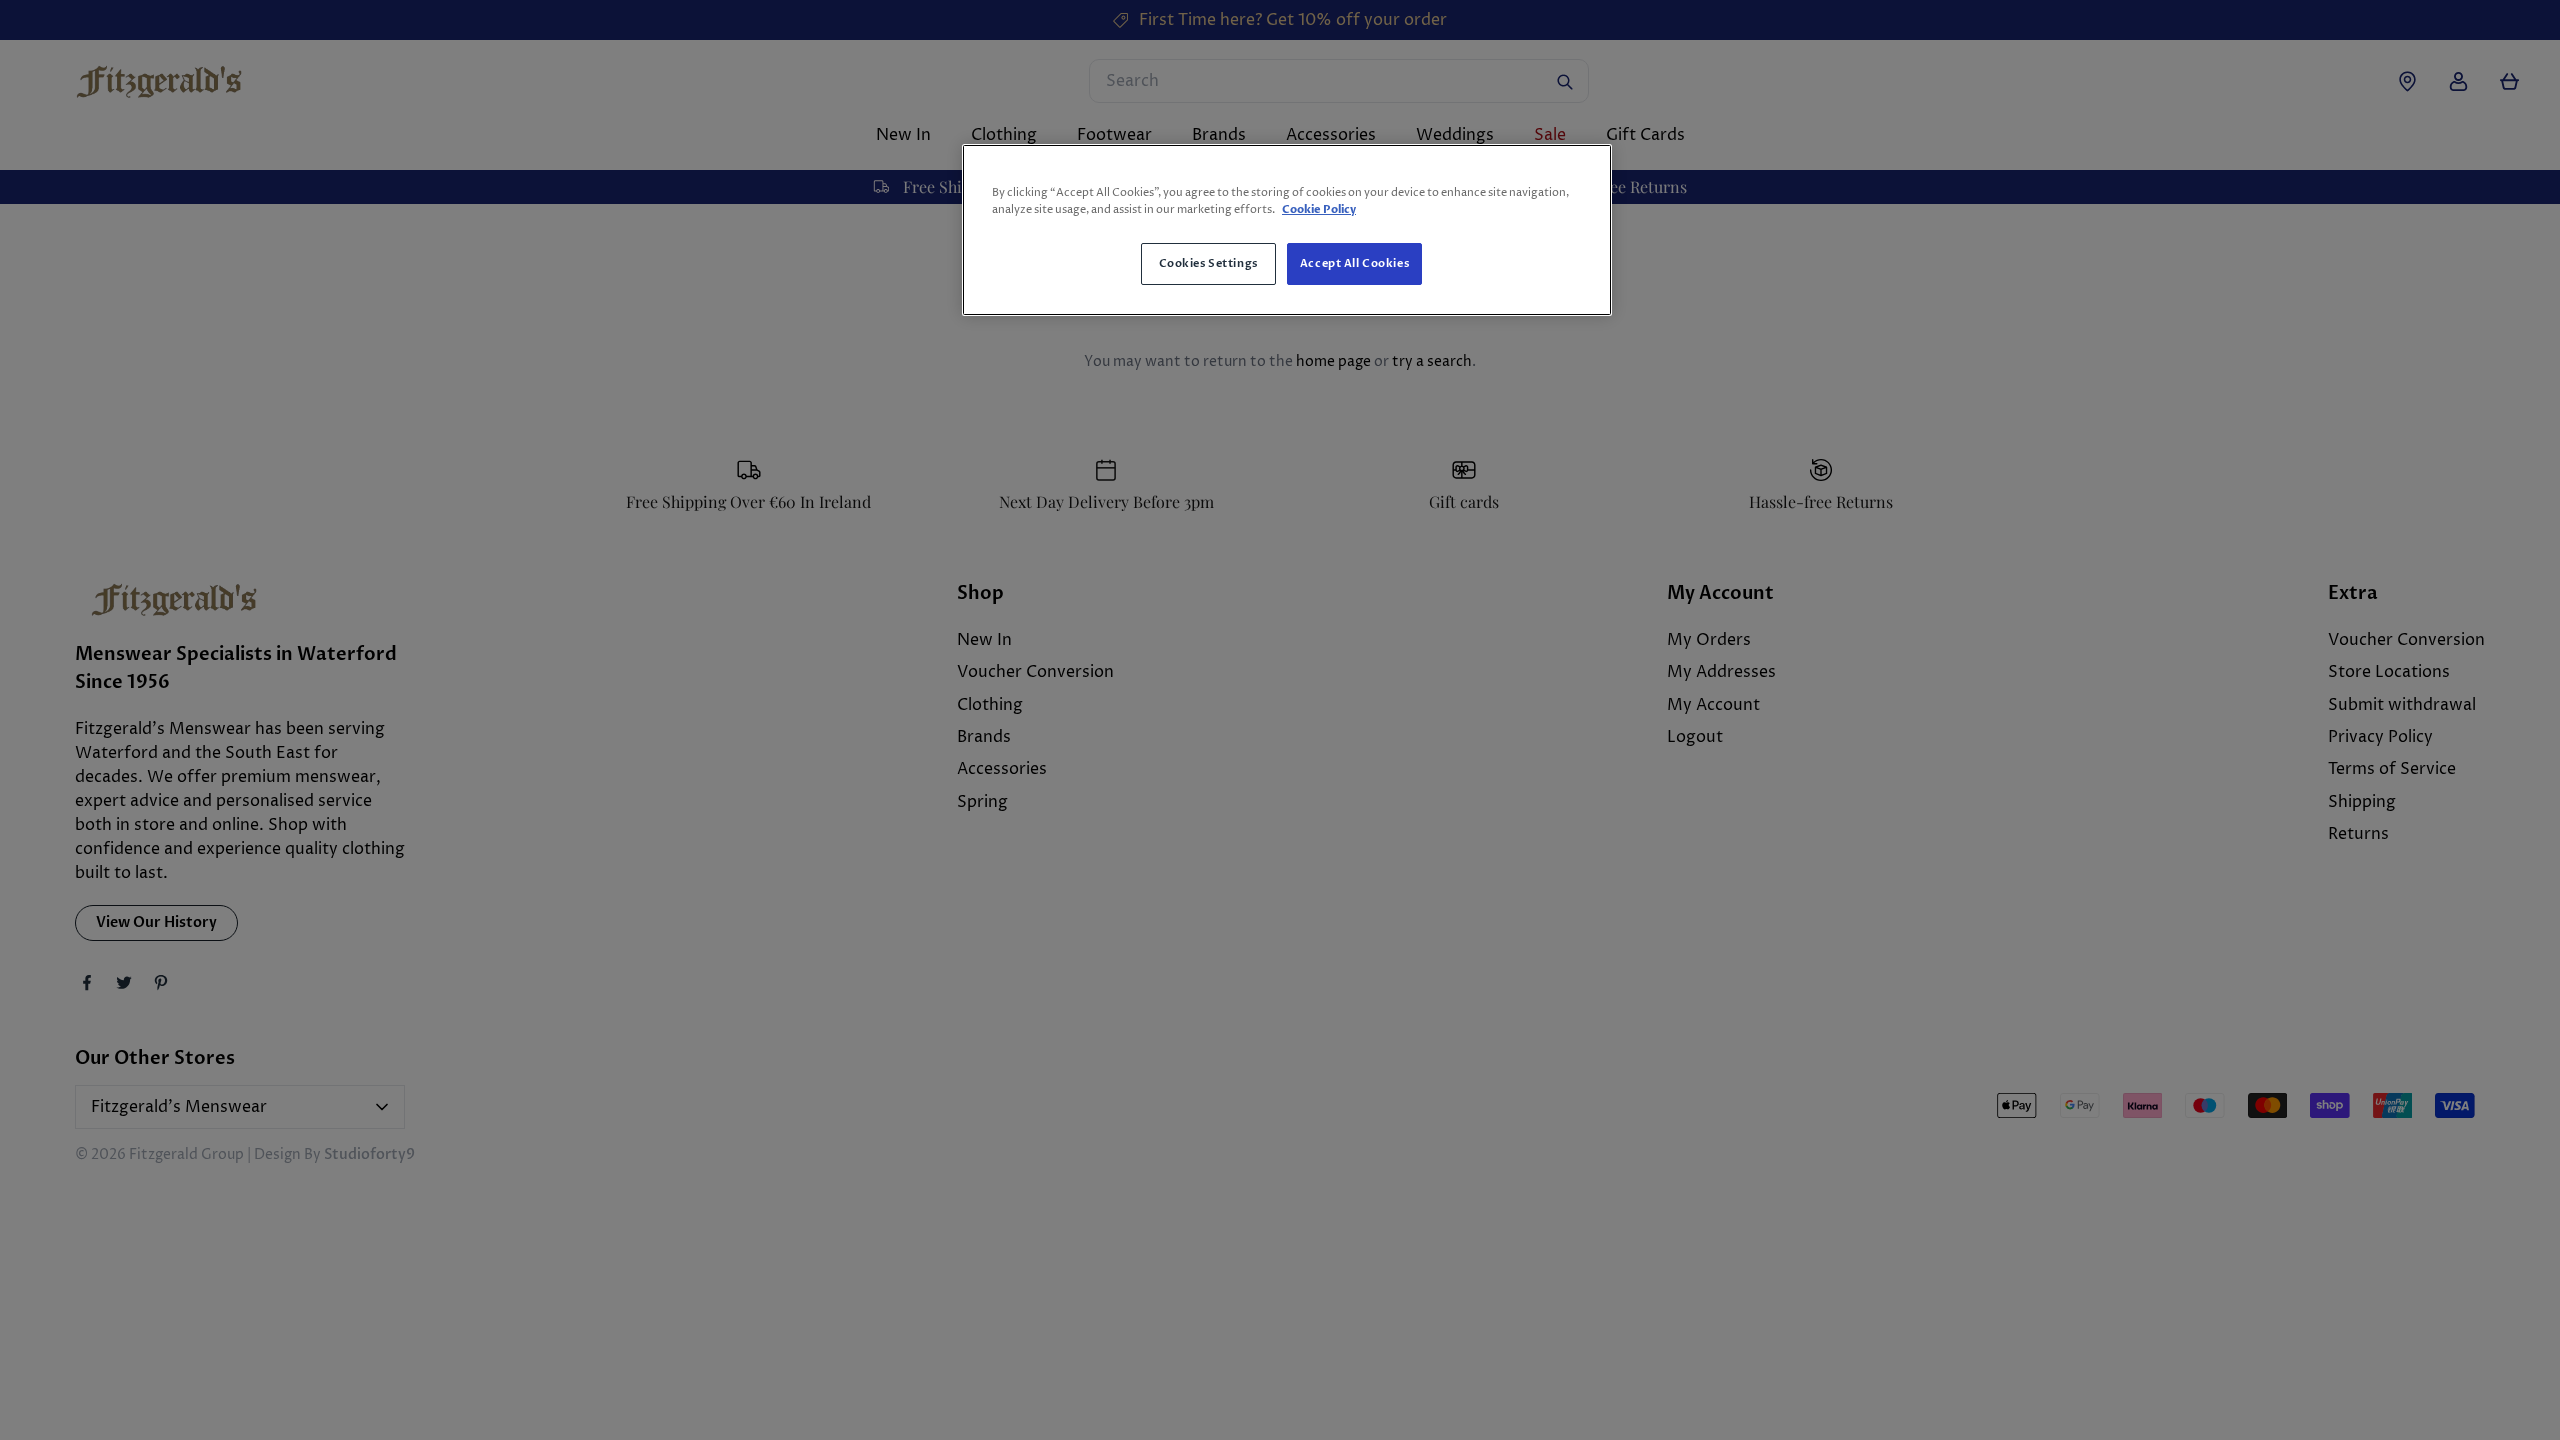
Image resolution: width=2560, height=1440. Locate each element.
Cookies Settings (1208, 263)
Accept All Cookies (1354, 263)
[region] (1287, 230)
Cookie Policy (1319, 209)
